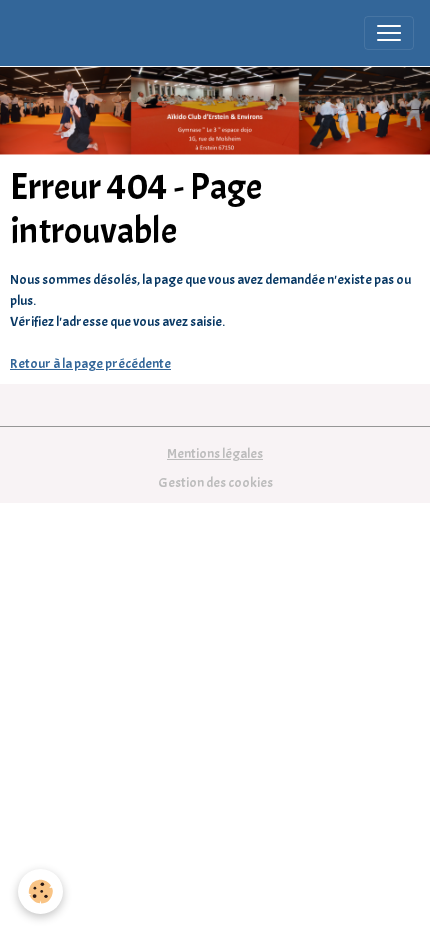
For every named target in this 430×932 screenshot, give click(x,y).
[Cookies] (40, 891)
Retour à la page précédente (90, 363)
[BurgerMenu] (389, 33)
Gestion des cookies (215, 482)
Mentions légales (215, 453)
